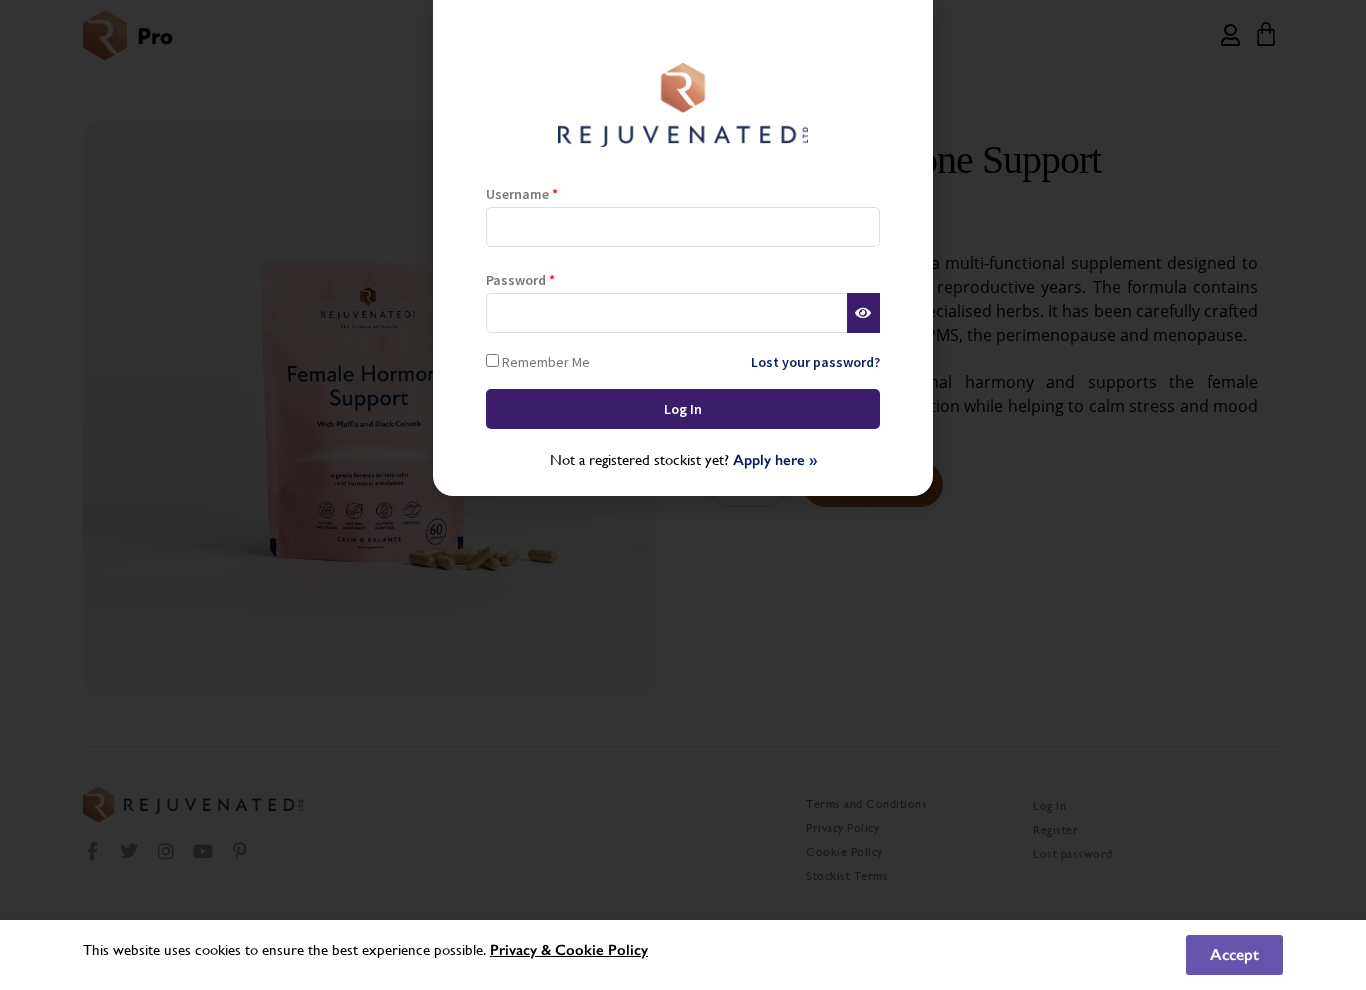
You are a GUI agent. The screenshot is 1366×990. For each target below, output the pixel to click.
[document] (683, 495)
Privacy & (522, 950)
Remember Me (544, 361)
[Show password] (863, 313)
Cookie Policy (601, 950)
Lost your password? (815, 362)
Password (520, 280)
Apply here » (775, 460)
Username (522, 194)
